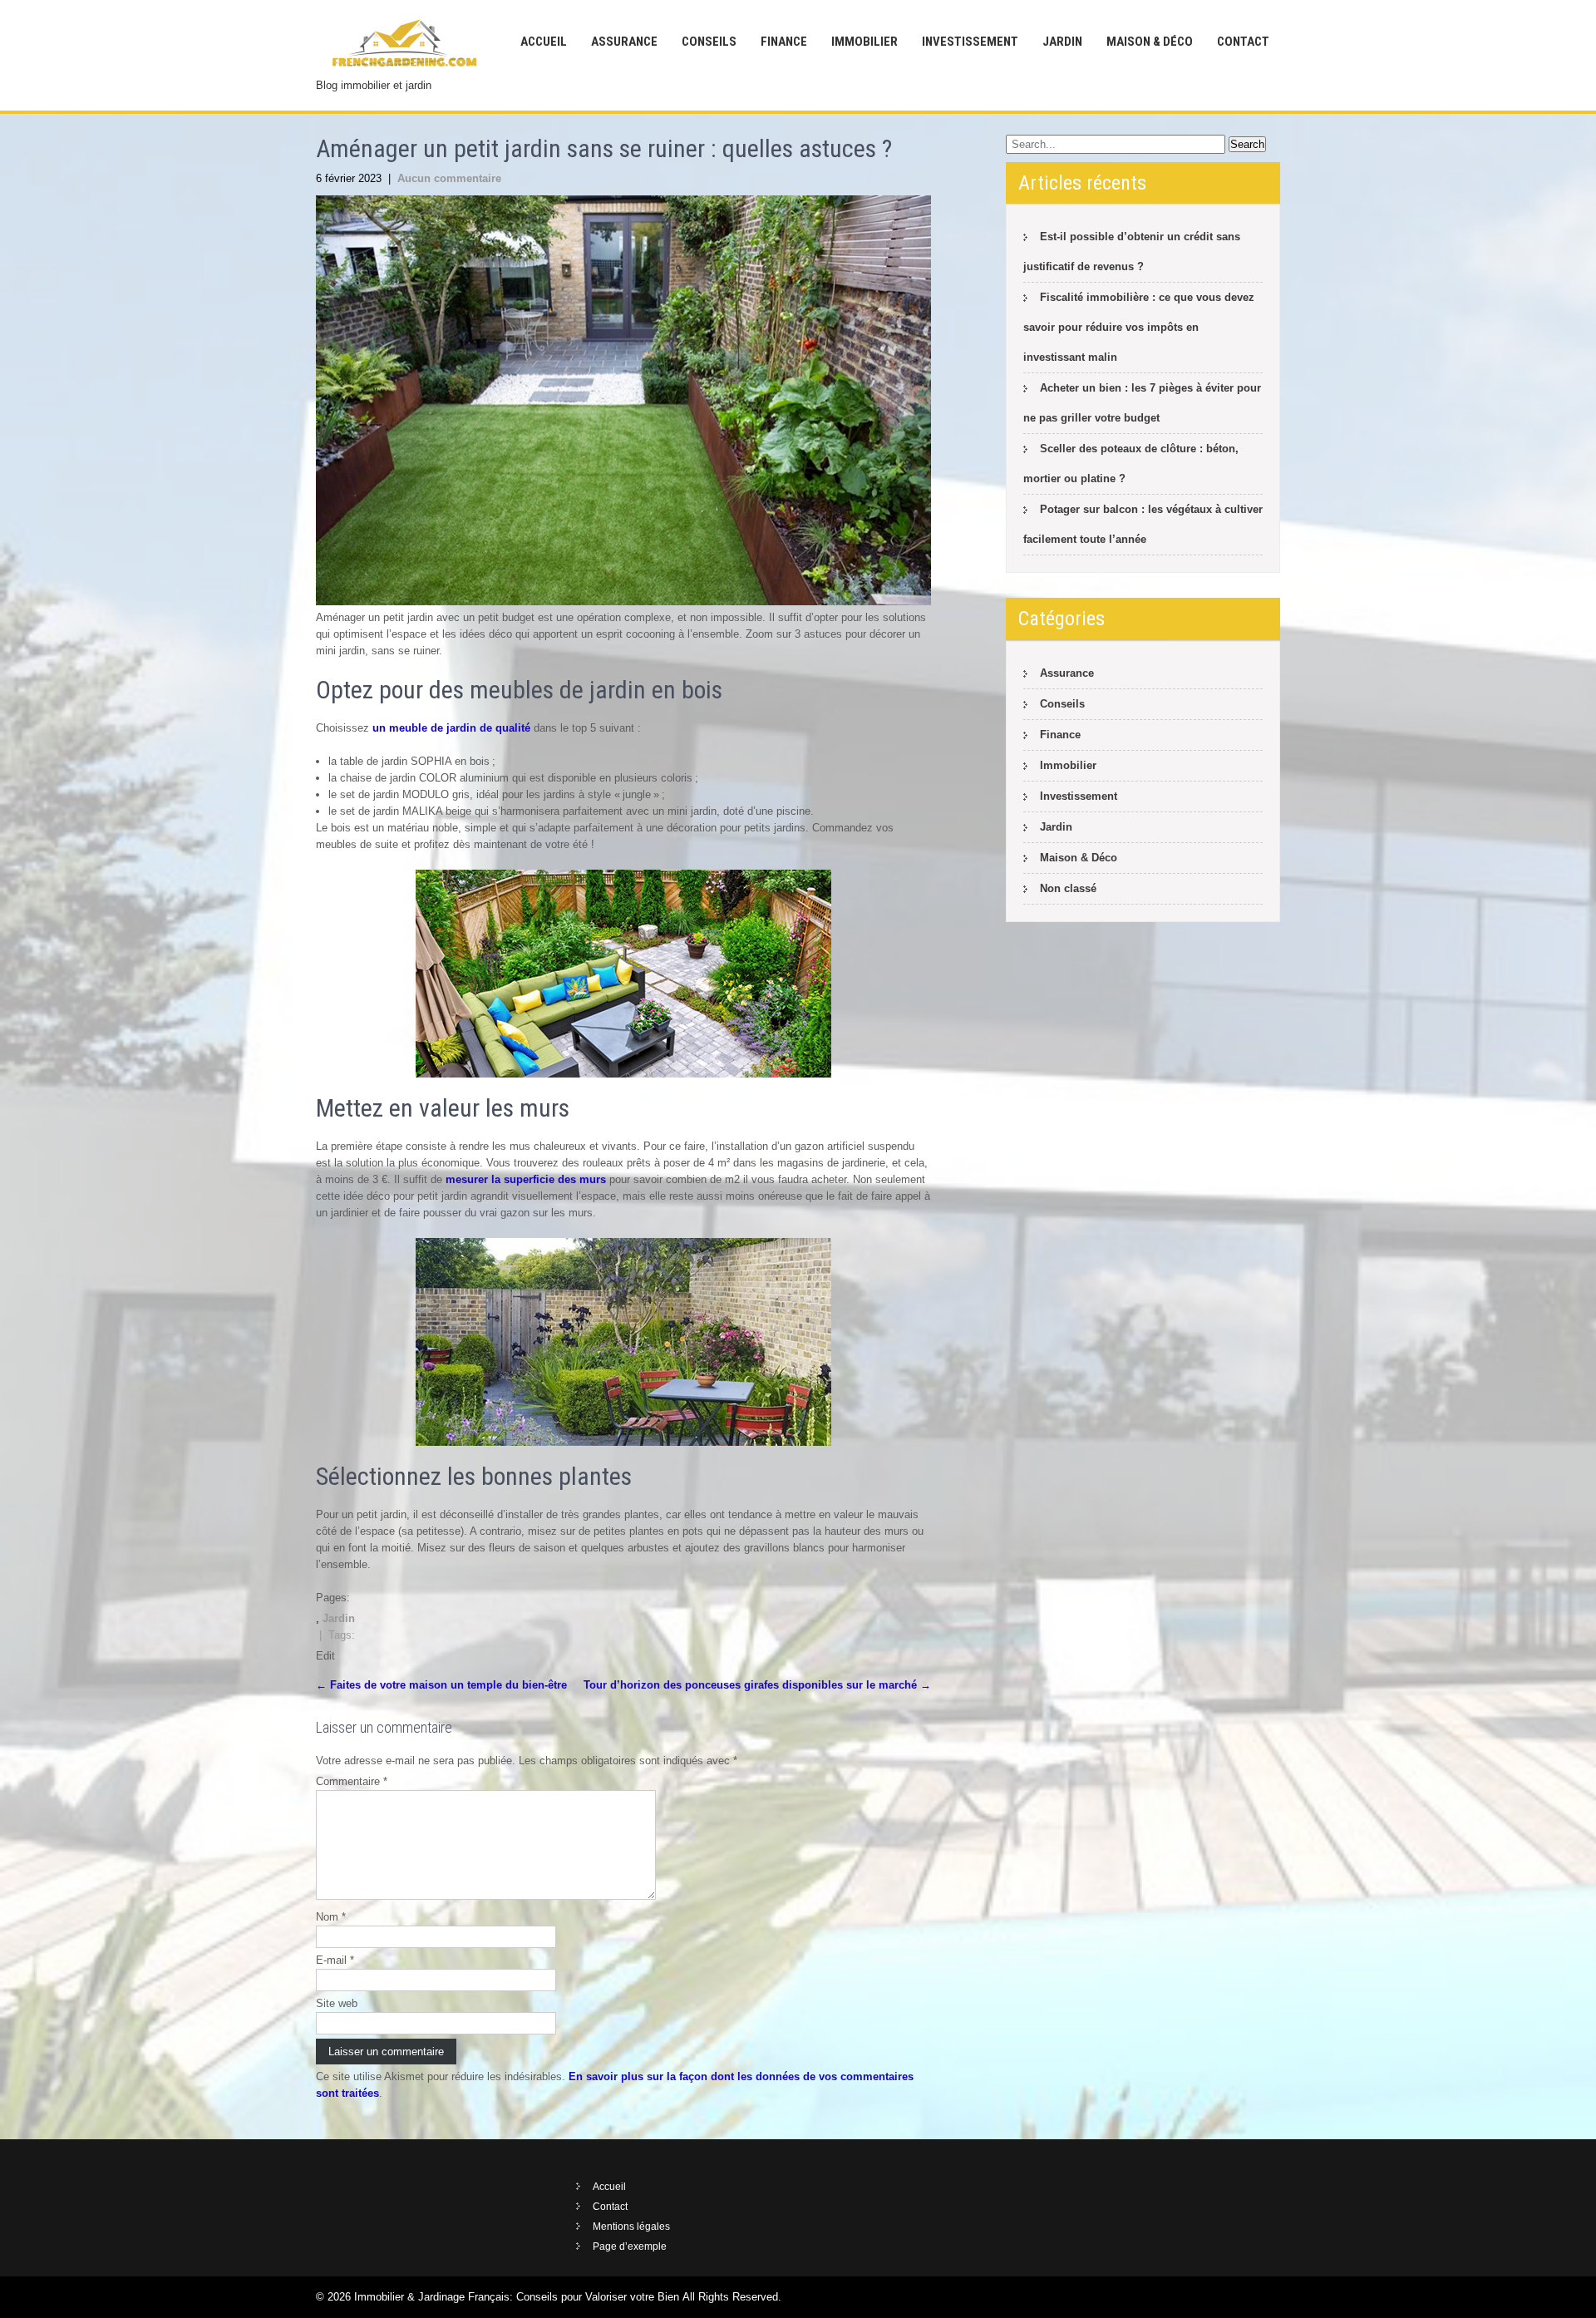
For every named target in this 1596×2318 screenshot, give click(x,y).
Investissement (970, 42)
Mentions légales (631, 2227)
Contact (1243, 42)
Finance (784, 42)
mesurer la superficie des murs (526, 1179)
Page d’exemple (630, 2246)
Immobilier (864, 42)
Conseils (709, 42)
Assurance (624, 42)
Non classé (1068, 888)
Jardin (1062, 42)
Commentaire (352, 1781)
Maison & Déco (1150, 42)
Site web (337, 2003)
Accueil (544, 42)
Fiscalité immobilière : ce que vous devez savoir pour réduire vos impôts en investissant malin (1139, 327)
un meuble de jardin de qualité (451, 728)
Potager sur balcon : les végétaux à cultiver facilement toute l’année (1143, 524)
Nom (331, 1917)
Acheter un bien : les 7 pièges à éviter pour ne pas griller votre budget (1142, 403)
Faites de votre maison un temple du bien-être (441, 1685)
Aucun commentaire (449, 178)
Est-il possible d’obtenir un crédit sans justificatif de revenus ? (1132, 252)
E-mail (335, 1960)
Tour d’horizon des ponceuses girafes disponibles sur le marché (757, 1685)
